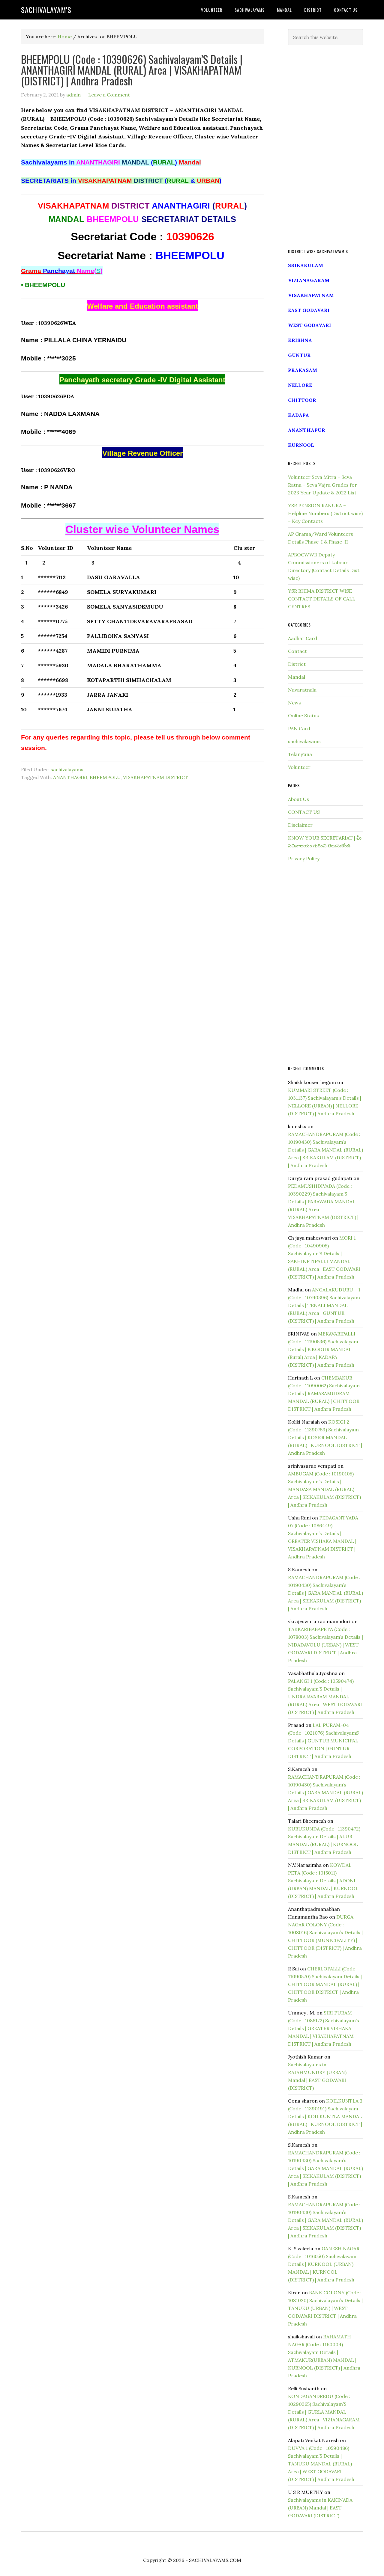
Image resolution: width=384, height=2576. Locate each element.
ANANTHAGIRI (70, 777)
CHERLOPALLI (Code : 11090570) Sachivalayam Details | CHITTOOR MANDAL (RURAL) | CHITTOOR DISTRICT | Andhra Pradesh (325, 1984)
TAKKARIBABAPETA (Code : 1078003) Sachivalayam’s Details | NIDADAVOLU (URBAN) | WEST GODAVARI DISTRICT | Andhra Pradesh (325, 1645)
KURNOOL (301, 445)
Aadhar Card (303, 638)
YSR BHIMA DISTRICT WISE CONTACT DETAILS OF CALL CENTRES (322, 599)
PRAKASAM (303, 370)
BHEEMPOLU (105, 777)
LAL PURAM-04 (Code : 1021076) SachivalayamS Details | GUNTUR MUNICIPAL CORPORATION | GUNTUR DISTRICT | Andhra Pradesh (323, 1741)
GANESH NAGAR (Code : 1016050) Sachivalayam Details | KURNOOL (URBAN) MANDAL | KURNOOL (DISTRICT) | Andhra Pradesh (324, 2264)
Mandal (297, 677)
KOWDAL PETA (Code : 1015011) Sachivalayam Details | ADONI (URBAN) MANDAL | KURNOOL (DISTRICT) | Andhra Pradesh (323, 1881)
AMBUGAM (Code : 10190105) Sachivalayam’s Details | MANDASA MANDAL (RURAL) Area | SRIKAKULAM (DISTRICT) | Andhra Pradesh (324, 1489)
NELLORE (300, 385)
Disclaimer (300, 825)
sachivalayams (67, 769)
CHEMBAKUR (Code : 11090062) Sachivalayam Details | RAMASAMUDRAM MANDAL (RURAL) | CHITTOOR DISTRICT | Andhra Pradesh (324, 1393)
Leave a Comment (109, 95)
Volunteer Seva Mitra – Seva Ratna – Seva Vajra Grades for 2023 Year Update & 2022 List (322, 485)
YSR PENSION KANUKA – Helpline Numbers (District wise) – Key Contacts (325, 513)
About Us (298, 799)
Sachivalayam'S (46, 10)
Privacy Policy (304, 858)
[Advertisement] (325, 147)
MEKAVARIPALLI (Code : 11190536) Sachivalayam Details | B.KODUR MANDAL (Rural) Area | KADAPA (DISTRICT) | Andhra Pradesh (323, 1349)
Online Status (303, 716)
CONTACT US (304, 812)
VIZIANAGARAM (309, 280)
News (294, 703)
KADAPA (298, 415)
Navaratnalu (302, 690)
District (297, 664)
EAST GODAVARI (309, 310)
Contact (297, 651)
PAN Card (299, 728)
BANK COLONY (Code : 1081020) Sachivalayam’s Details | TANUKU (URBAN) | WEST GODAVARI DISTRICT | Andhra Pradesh (325, 2308)
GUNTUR (299, 355)
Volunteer (299, 767)
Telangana (300, 754)
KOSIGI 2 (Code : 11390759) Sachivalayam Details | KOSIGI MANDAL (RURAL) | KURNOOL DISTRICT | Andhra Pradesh (325, 1437)
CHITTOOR (302, 400)
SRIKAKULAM (306, 265)
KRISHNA (300, 340)
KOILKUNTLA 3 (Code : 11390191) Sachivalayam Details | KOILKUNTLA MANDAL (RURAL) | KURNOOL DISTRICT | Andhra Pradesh (325, 2116)
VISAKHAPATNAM (311, 295)
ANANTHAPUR (307, 430)
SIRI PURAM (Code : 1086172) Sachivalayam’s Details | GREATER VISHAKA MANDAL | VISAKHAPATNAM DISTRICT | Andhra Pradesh (324, 2028)
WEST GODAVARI (310, 325)
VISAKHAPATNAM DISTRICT (156, 777)
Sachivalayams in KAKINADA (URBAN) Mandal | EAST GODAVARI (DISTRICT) (320, 2508)
